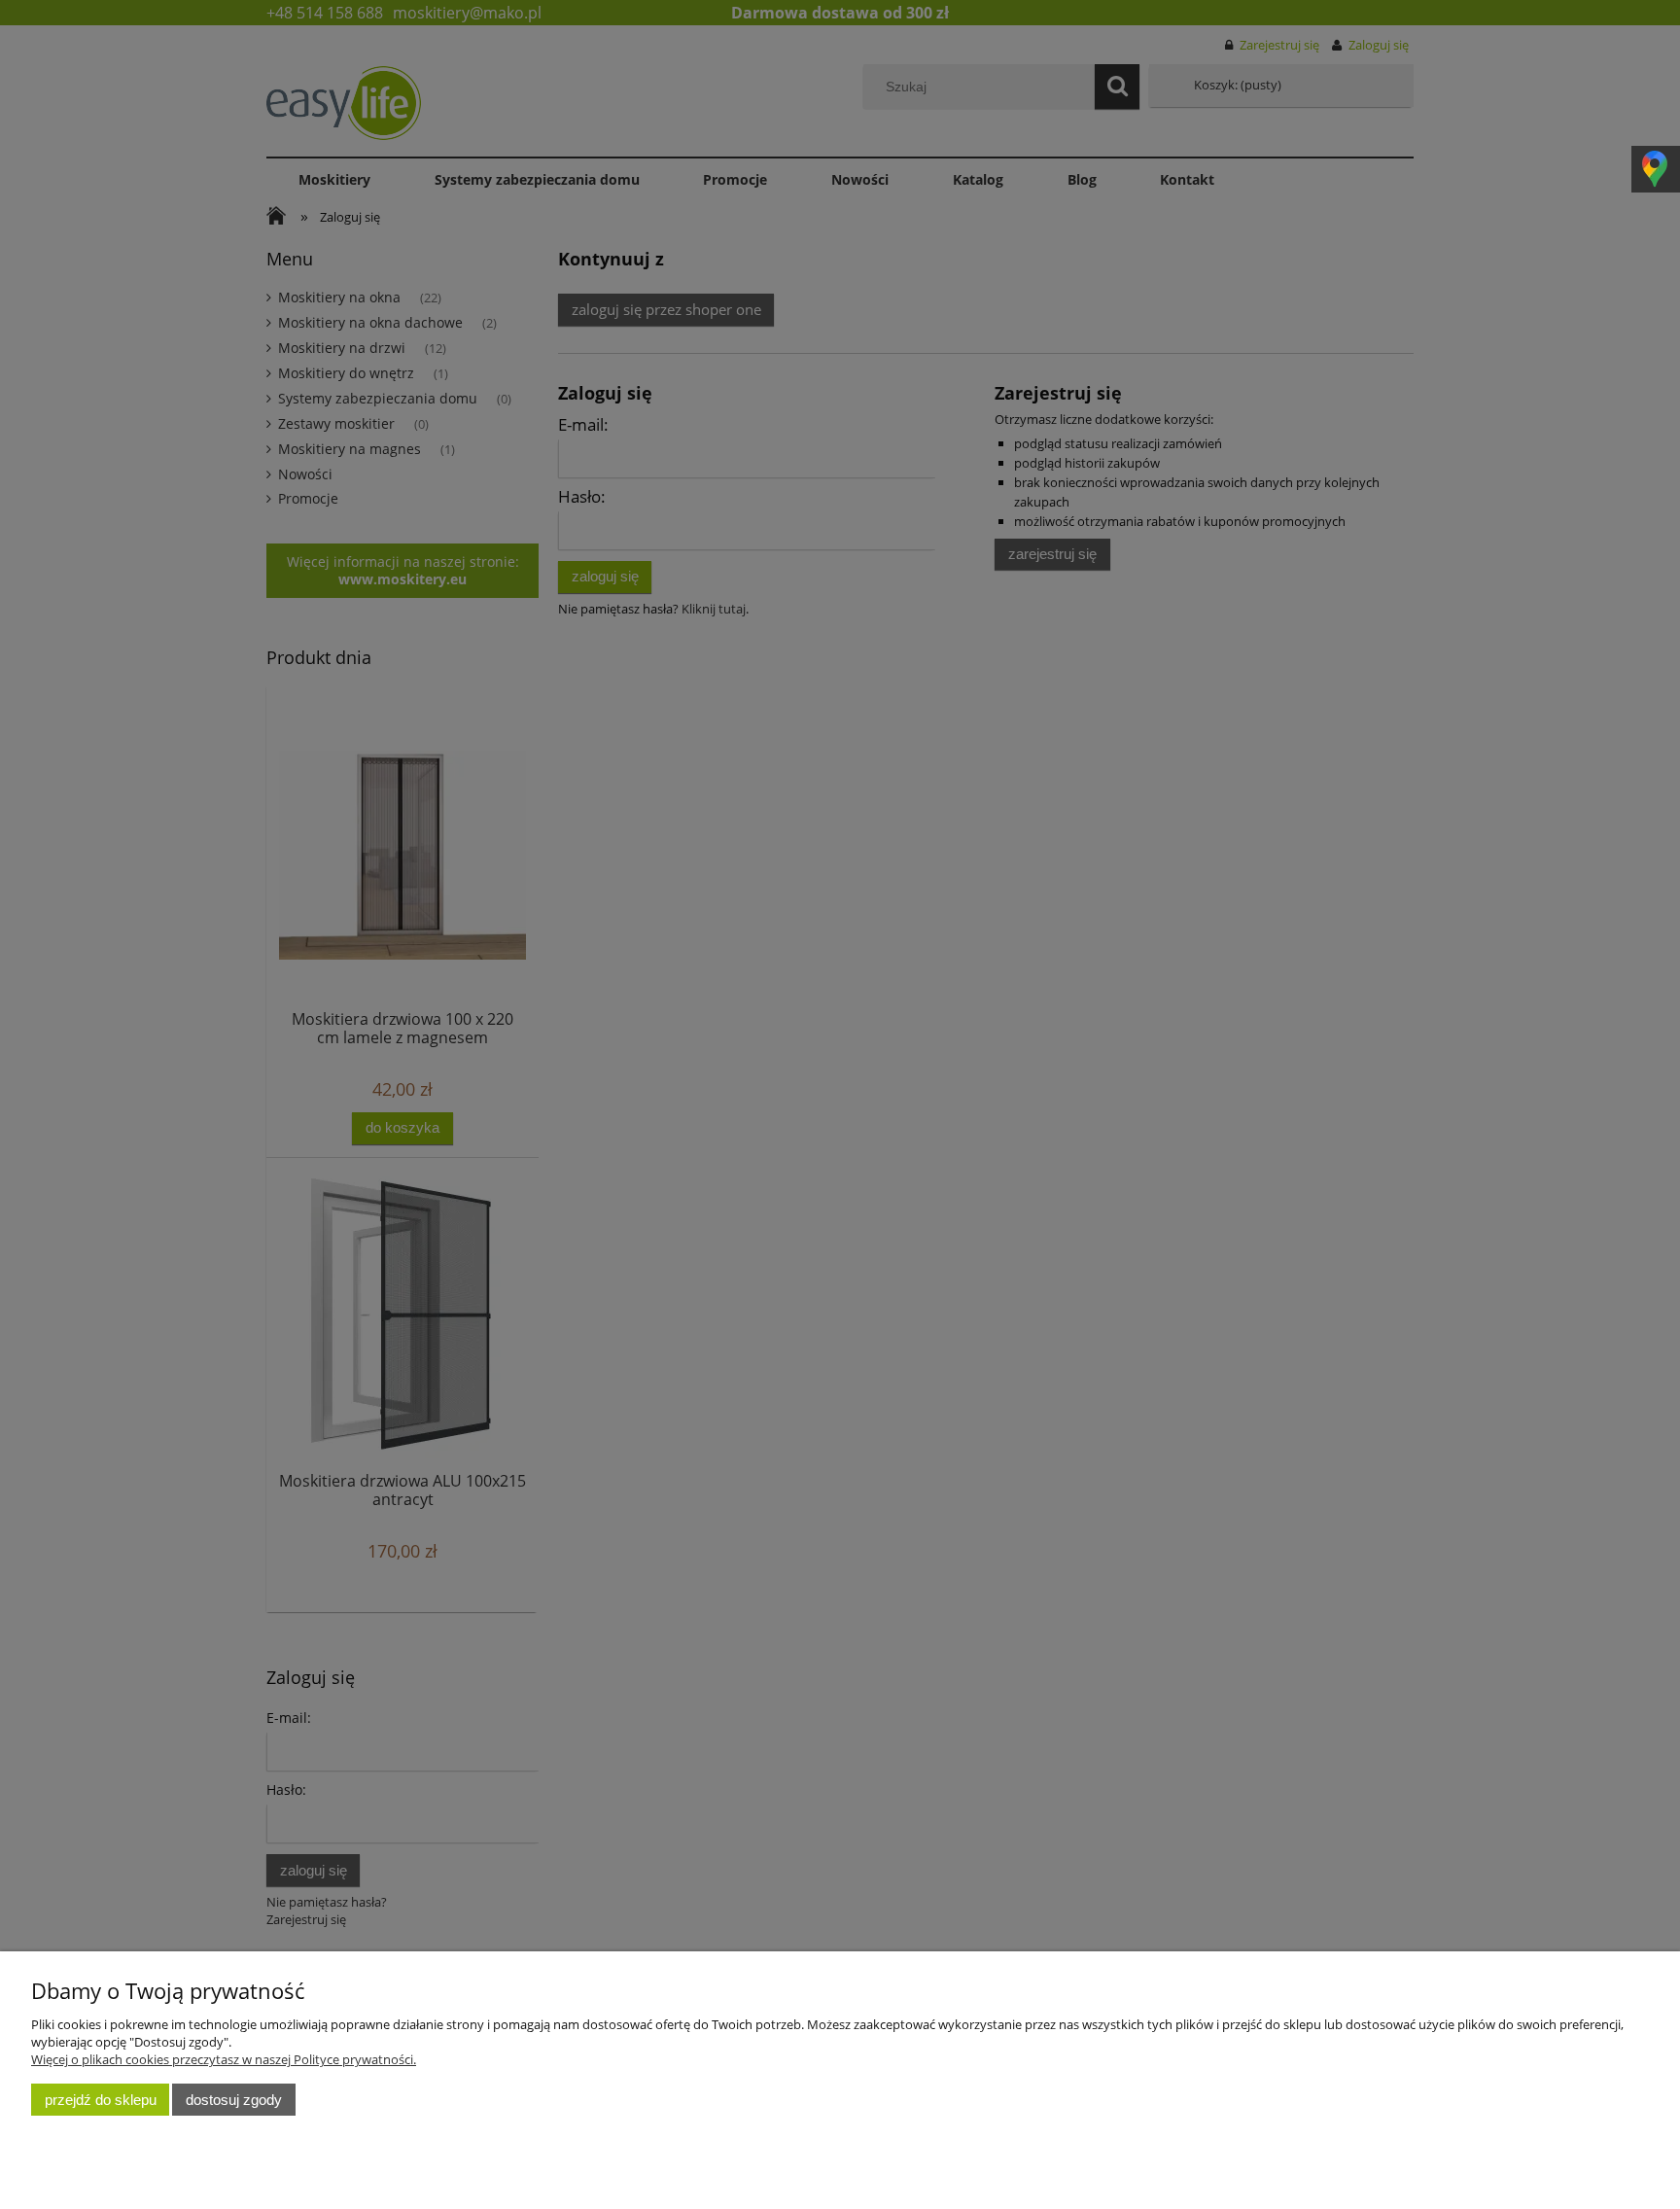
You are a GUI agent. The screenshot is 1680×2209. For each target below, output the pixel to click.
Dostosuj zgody (234, 2100)
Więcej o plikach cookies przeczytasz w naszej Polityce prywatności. (224, 2059)
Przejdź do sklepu (101, 2100)
